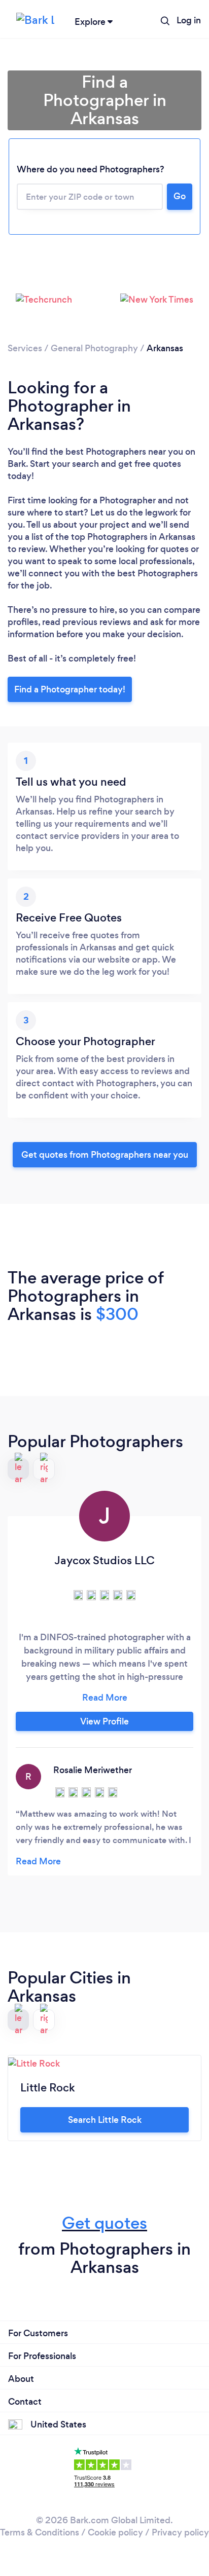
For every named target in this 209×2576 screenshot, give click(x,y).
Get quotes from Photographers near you (105, 1155)
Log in (189, 20)
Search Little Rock (105, 2120)
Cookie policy (115, 2532)
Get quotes (104, 2223)
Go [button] (180, 196)
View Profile (104, 1721)
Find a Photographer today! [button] (70, 689)
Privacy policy (180, 2532)
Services (25, 348)
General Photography (94, 348)
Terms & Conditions (40, 2532)
